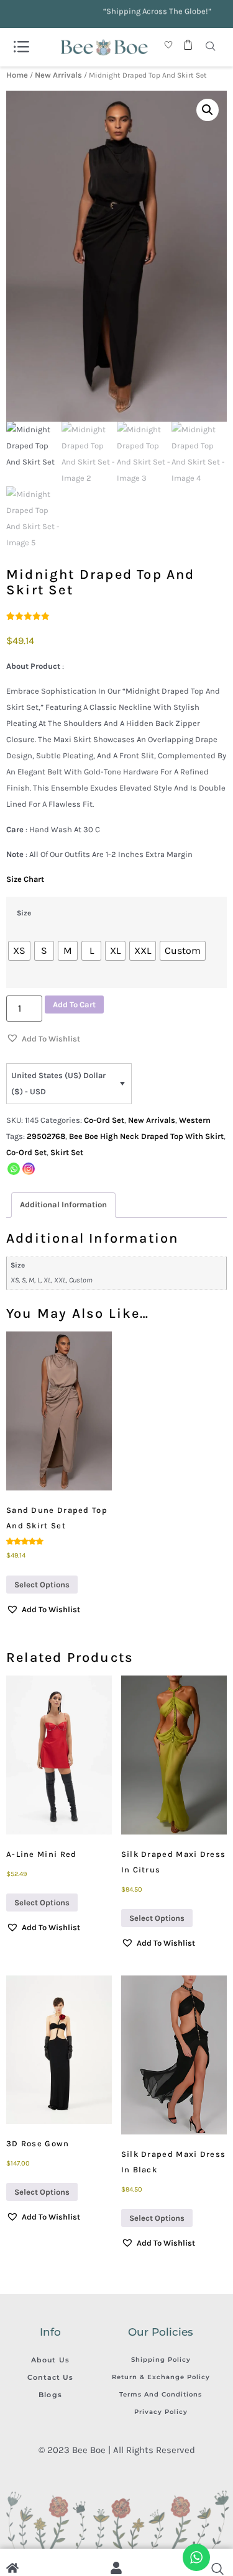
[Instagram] (29, 1169)
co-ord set (26, 1152)
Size (24, 914)
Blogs (50, 2395)
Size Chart (25, 879)
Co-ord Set (104, 1120)
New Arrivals (58, 75)
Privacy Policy (161, 2412)
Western (195, 1120)
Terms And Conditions (161, 2394)
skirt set (67, 1152)
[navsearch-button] (211, 47)
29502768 (46, 1136)
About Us (50, 2360)
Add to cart (74, 1005)
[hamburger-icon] (21, 47)
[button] (208, 110)
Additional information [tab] (63, 1204)
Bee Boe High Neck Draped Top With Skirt (146, 1136)
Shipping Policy (161, 2360)
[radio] (19, 951)
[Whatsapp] (14, 1169)
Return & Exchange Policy (161, 2377)
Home (17, 75)
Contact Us (51, 2377)
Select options (42, 1585)
